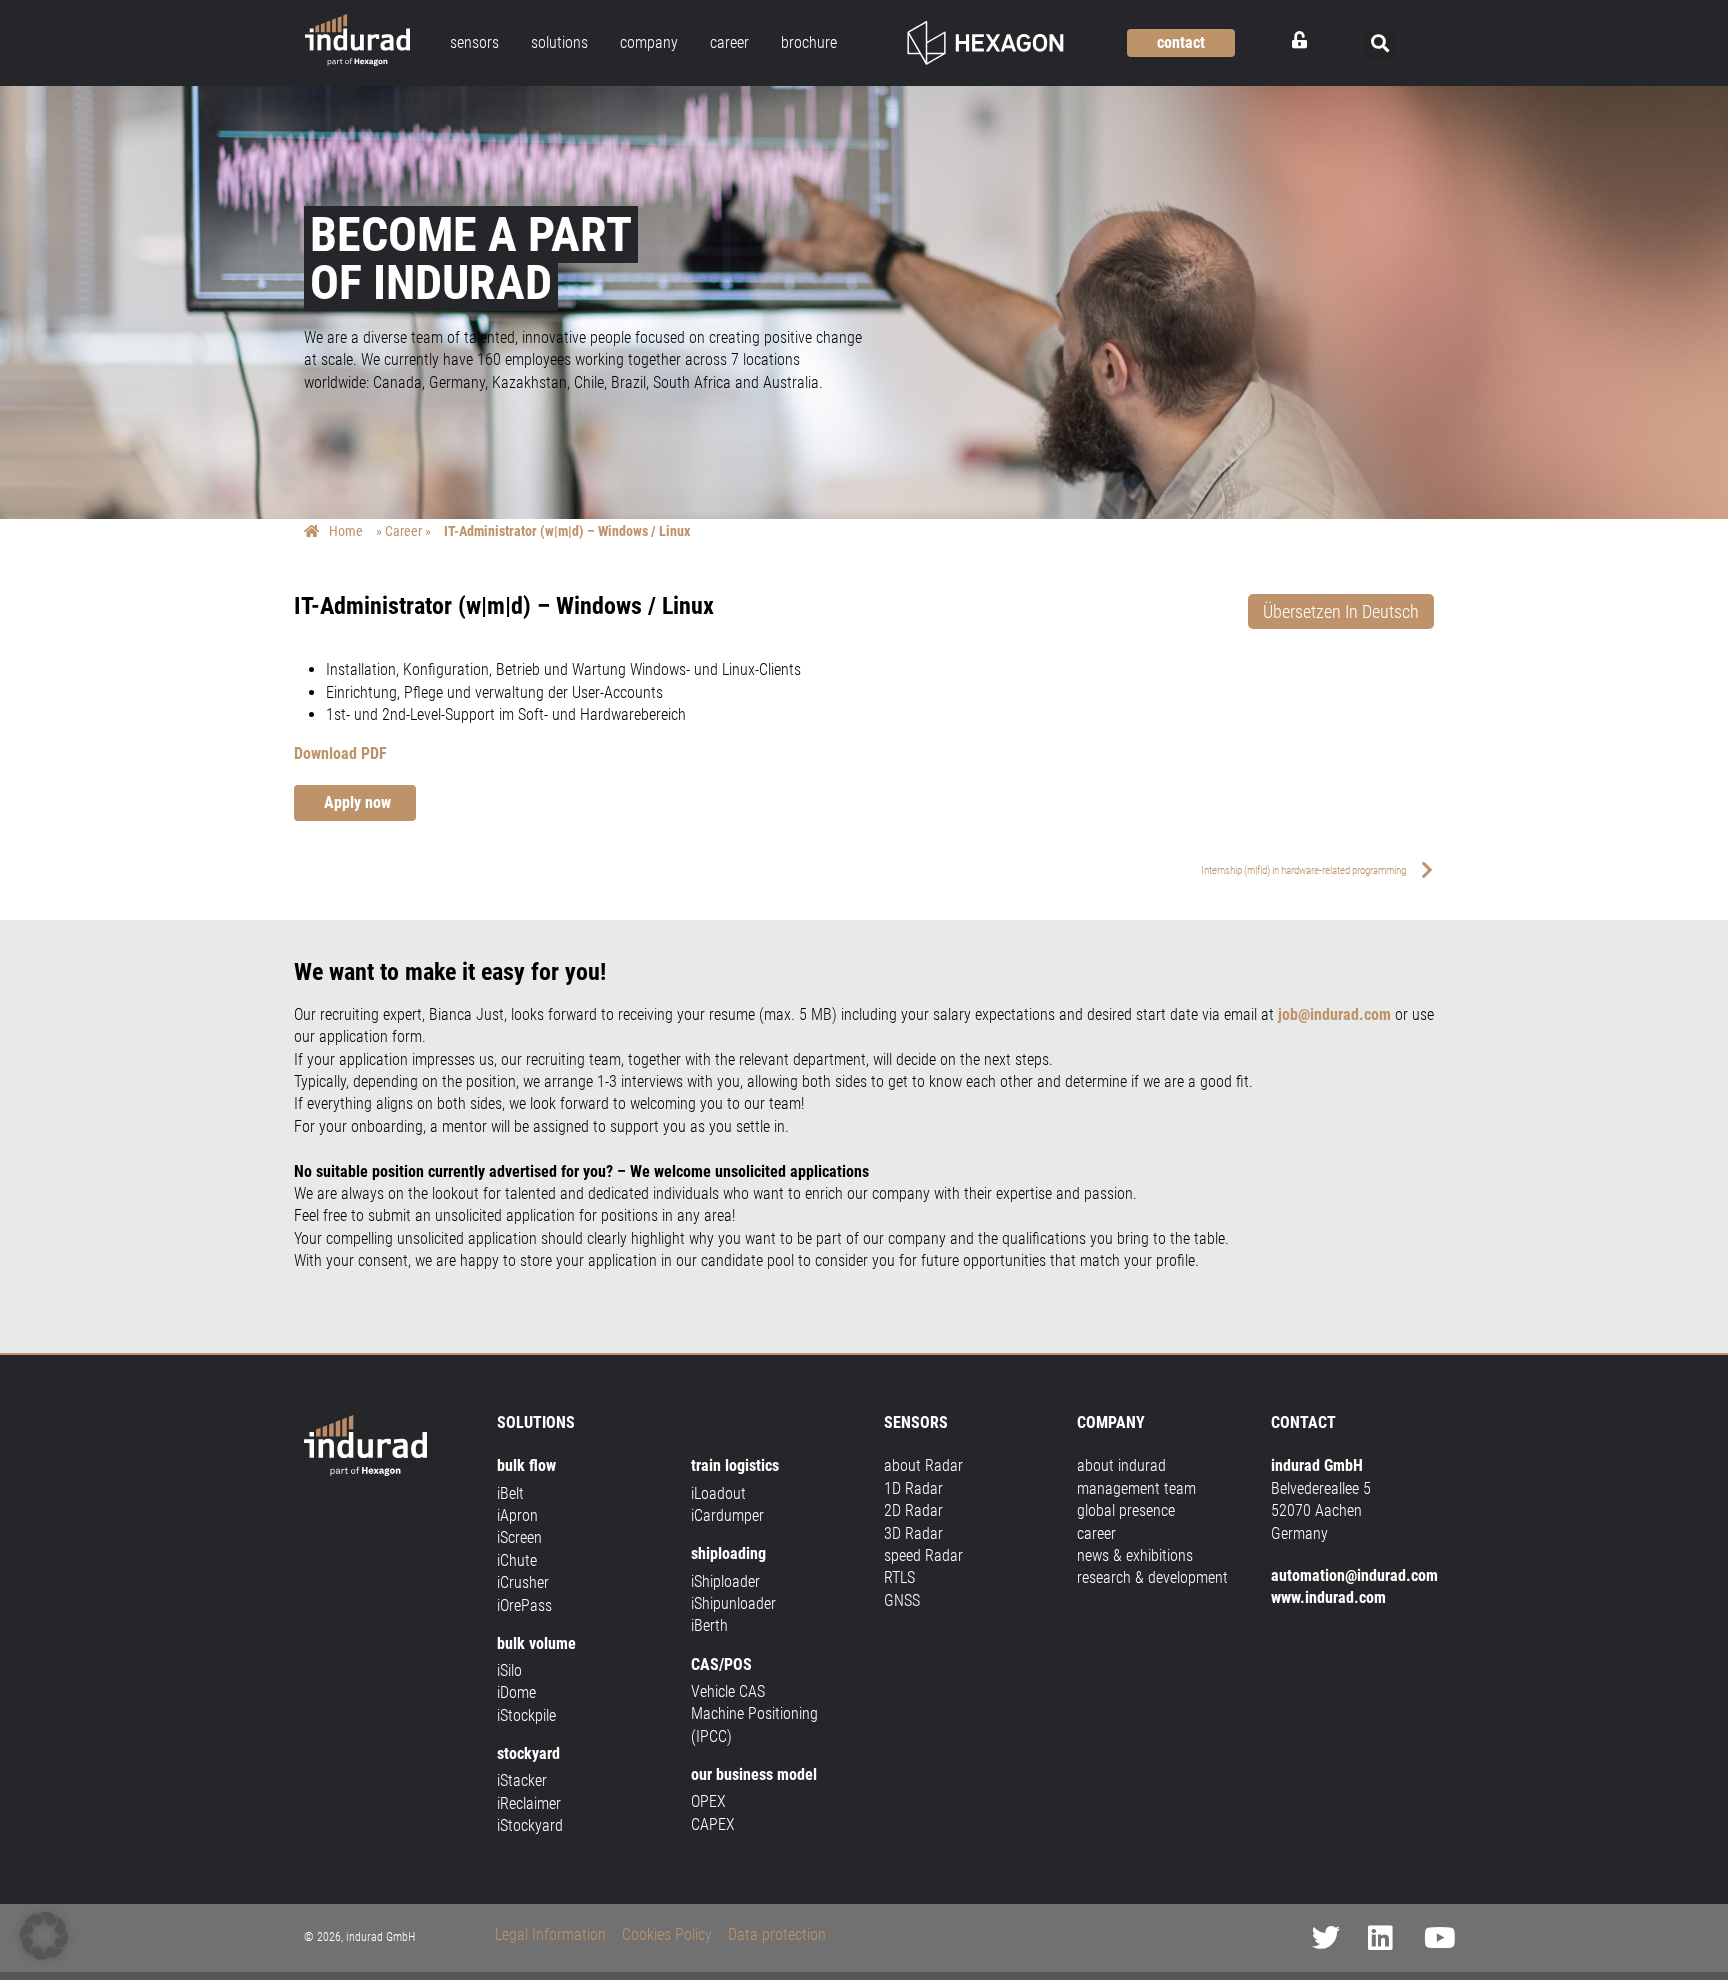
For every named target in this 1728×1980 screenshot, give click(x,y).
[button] (1380, 43)
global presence (1126, 1510)
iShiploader (725, 1581)
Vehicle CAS (728, 1691)
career (1096, 1533)
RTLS (899, 1577)
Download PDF (340, 753)
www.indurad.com (1328, 1597)
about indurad (1121, 1465)
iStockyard (530, 1825)
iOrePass (524, 1605)
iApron (517, 1515)
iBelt (510, 1493)
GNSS (902, 1600)
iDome (516, 1692)
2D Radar (913, 1510)
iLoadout (718, 1493)
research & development (1152, 1577)
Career (403, 531)
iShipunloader (733, 1603)
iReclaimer (529, 1803)
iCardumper (727, 1515)
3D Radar (913, 1533)
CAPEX (713, 1824)
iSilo (509, 1670)
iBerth (709, 1625)
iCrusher (523, 1582)
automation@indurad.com (1354, 1575)
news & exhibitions (1135, 1555)
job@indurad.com (1334, 1014)
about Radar (923, 1465)
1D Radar (913, 1488)
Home (346, 531)
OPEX (708, 1801)
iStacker (522, 1780)
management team (1136, 1488)
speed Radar (923, 1555)
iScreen (519, 1537)
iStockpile (526, 1715)
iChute (517, 1560)
